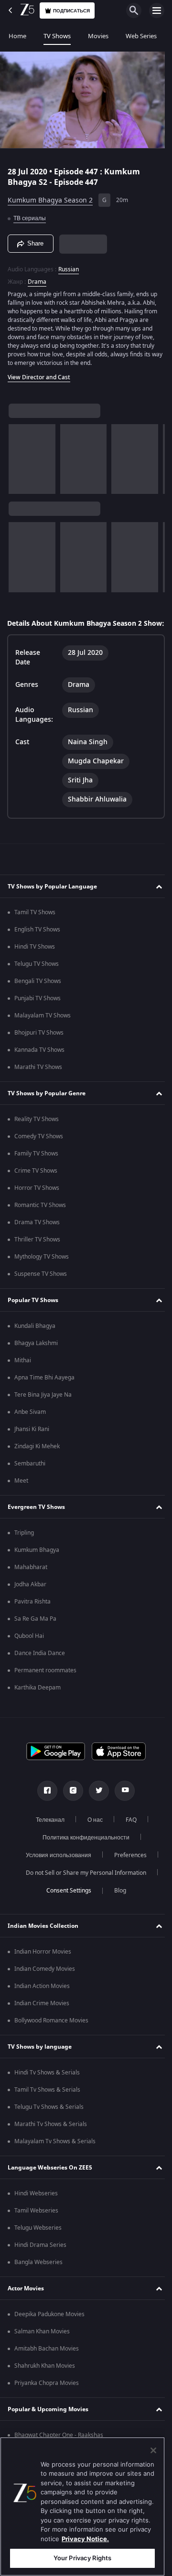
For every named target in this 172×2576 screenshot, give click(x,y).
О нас (91, 1825)
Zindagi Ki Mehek (37, 1452)
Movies (98, 36)
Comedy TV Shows (39, 1142)
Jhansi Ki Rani (32, 1434)
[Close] (153, 2450)
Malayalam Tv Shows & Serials (55, 2147)
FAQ (127, 1825)
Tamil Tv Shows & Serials (47, 2095)
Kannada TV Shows (39, 1055)
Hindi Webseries (36, 2199)
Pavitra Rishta (32, 1607)
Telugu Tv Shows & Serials (49, 2112)
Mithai (23, 1366)
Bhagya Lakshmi (36, 1348)
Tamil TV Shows (35, 918)
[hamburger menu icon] (157, 11)
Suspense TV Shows (41, 1279)
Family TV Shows (36, 1159)
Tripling (24, 1538)
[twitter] (96, 1796)
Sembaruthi (30, 1469)
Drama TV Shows (37, 1228)
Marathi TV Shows (38, 1072)
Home (17, 36)
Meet (21, 1486)
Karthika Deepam (38, 1693)
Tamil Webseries (36, 2216)
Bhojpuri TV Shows (39, 1038)
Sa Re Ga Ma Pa (35, 1624)
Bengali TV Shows (38, 986)
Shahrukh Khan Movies (45, 2371)
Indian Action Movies (42, 1991)
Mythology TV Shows (42, 1262)
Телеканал (46, 1825)
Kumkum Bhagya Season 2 (50, 197)
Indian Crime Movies (42, 2009)
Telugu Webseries (38, 2233)
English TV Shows (37, 935)
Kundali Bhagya (35, 1331)
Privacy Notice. (85, 2539)
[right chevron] (19, 455)
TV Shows (57, 36)
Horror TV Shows (37, 1193)
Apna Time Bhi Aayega (44, 1383)
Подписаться (71, 11)
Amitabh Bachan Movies (47, 2354)
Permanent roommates (45, 1676)
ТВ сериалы (30, 214)
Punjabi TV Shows (38, 1004)
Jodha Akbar (30, 1590)
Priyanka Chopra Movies (47, 2388)
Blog (116, 1896)
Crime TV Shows (36, 1176)
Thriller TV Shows (37, 1245)
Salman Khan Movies (42, 2337)
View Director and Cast (39, 373)
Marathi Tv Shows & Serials (51, 2129)
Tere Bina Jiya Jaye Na (43, 1400)
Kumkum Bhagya (37, 1555)
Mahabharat (31, 1572)
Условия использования (55, 1860)
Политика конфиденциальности (83, 1843)
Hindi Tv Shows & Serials (47, 2078)
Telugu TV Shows (37, 969)
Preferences (127, 1860)
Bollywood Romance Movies (51, 2026)
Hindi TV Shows (35, 952)
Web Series (141, 36)
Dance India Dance (40, 1658)
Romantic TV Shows (40, 1210)
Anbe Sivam (30, 1417)
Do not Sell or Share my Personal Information (83, 1878)
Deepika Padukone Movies (49, 2319)
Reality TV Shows (37, 1124)
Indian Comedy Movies (45, 1974)
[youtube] (121, 1796)
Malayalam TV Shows (43, 1021)
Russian (69, 265)
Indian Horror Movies (43, 1957)
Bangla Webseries (38, 2267)
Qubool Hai (29, 1641)
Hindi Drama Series (40, 2250)
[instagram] (70, 1796)
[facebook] (44, 1796)
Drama (37, 278)
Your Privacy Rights (82, 2558)
